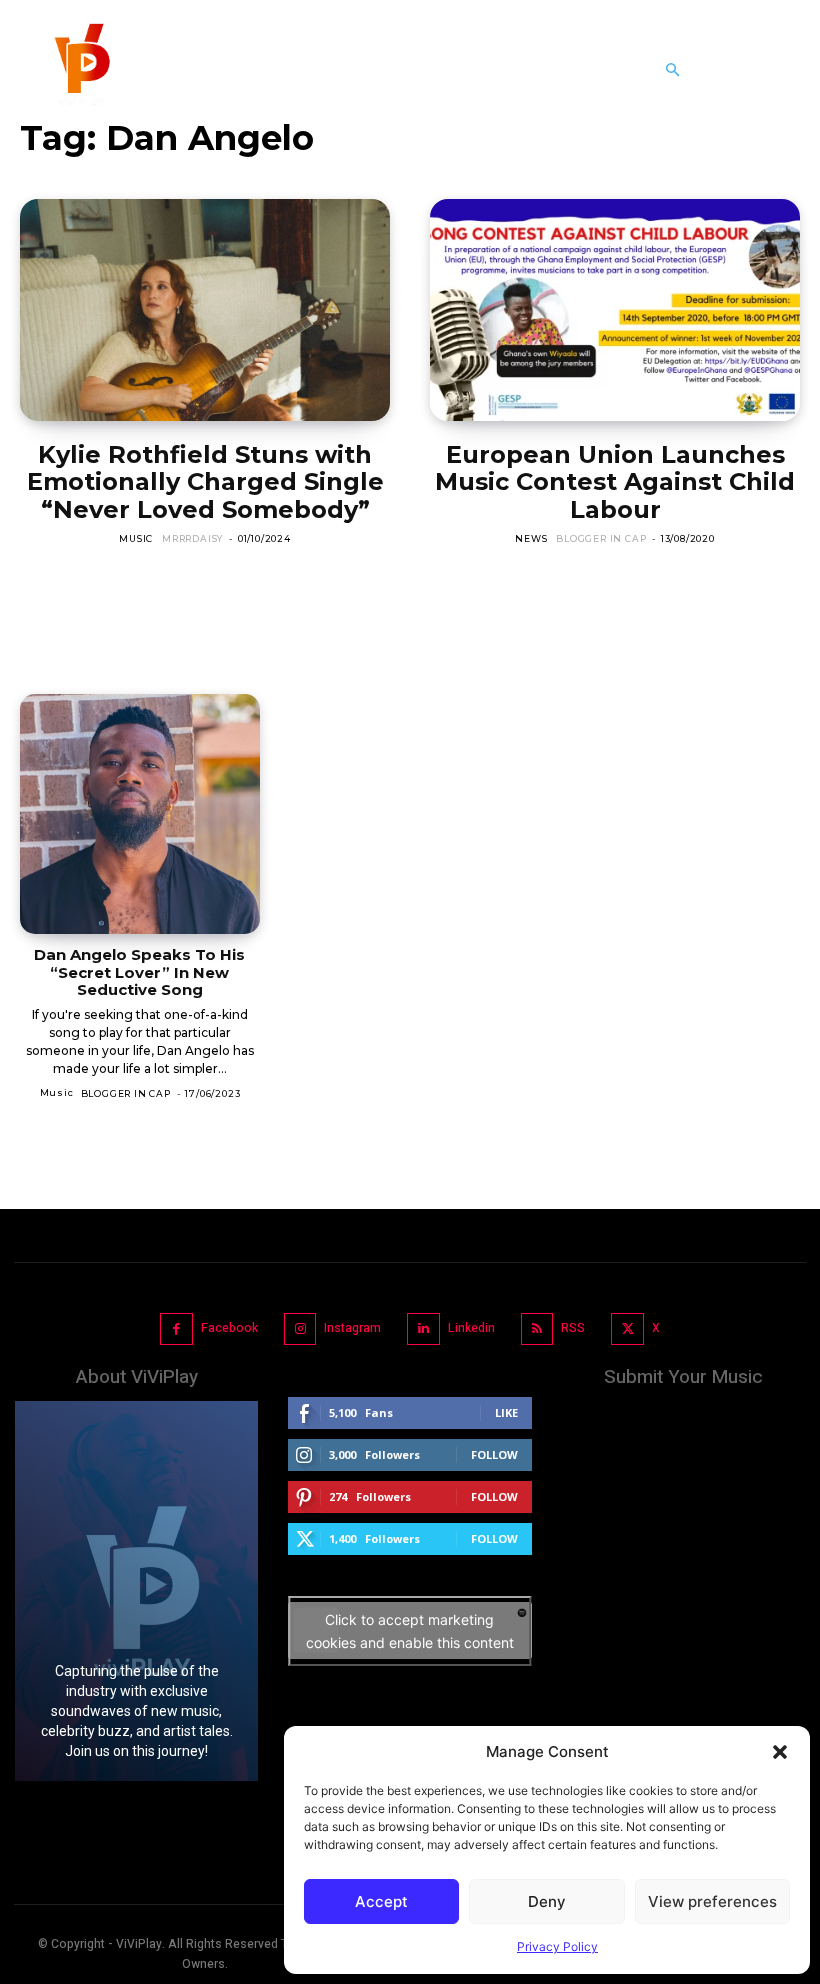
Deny (547, 1901)
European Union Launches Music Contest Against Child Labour (615, 482)
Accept (381, 1901)
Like (506, 1412)
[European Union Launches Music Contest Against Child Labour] (615, 310)
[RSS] (537, 1329)
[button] (780, 1752)
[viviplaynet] (80, 70)
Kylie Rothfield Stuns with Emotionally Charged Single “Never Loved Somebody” (205, 482)
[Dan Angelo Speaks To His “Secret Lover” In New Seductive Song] (140, 814)
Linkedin (471, 1328)
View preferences (712, 1901)
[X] (627, 1329)
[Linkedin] (423, 1329)
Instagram (352, 1328)
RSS (573, 1328)
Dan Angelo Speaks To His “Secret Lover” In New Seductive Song (139, 972)
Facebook (229, 1328)
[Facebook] (176, 1329)
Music (136, 538)
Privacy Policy (557, 1946)
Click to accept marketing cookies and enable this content (410, 1631)
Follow (494, 1454)
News (531, 538)
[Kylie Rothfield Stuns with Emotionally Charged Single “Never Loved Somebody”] (205, 310)
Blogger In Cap (601, 538)
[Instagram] (300, 1329)
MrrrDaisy (192, 538)
